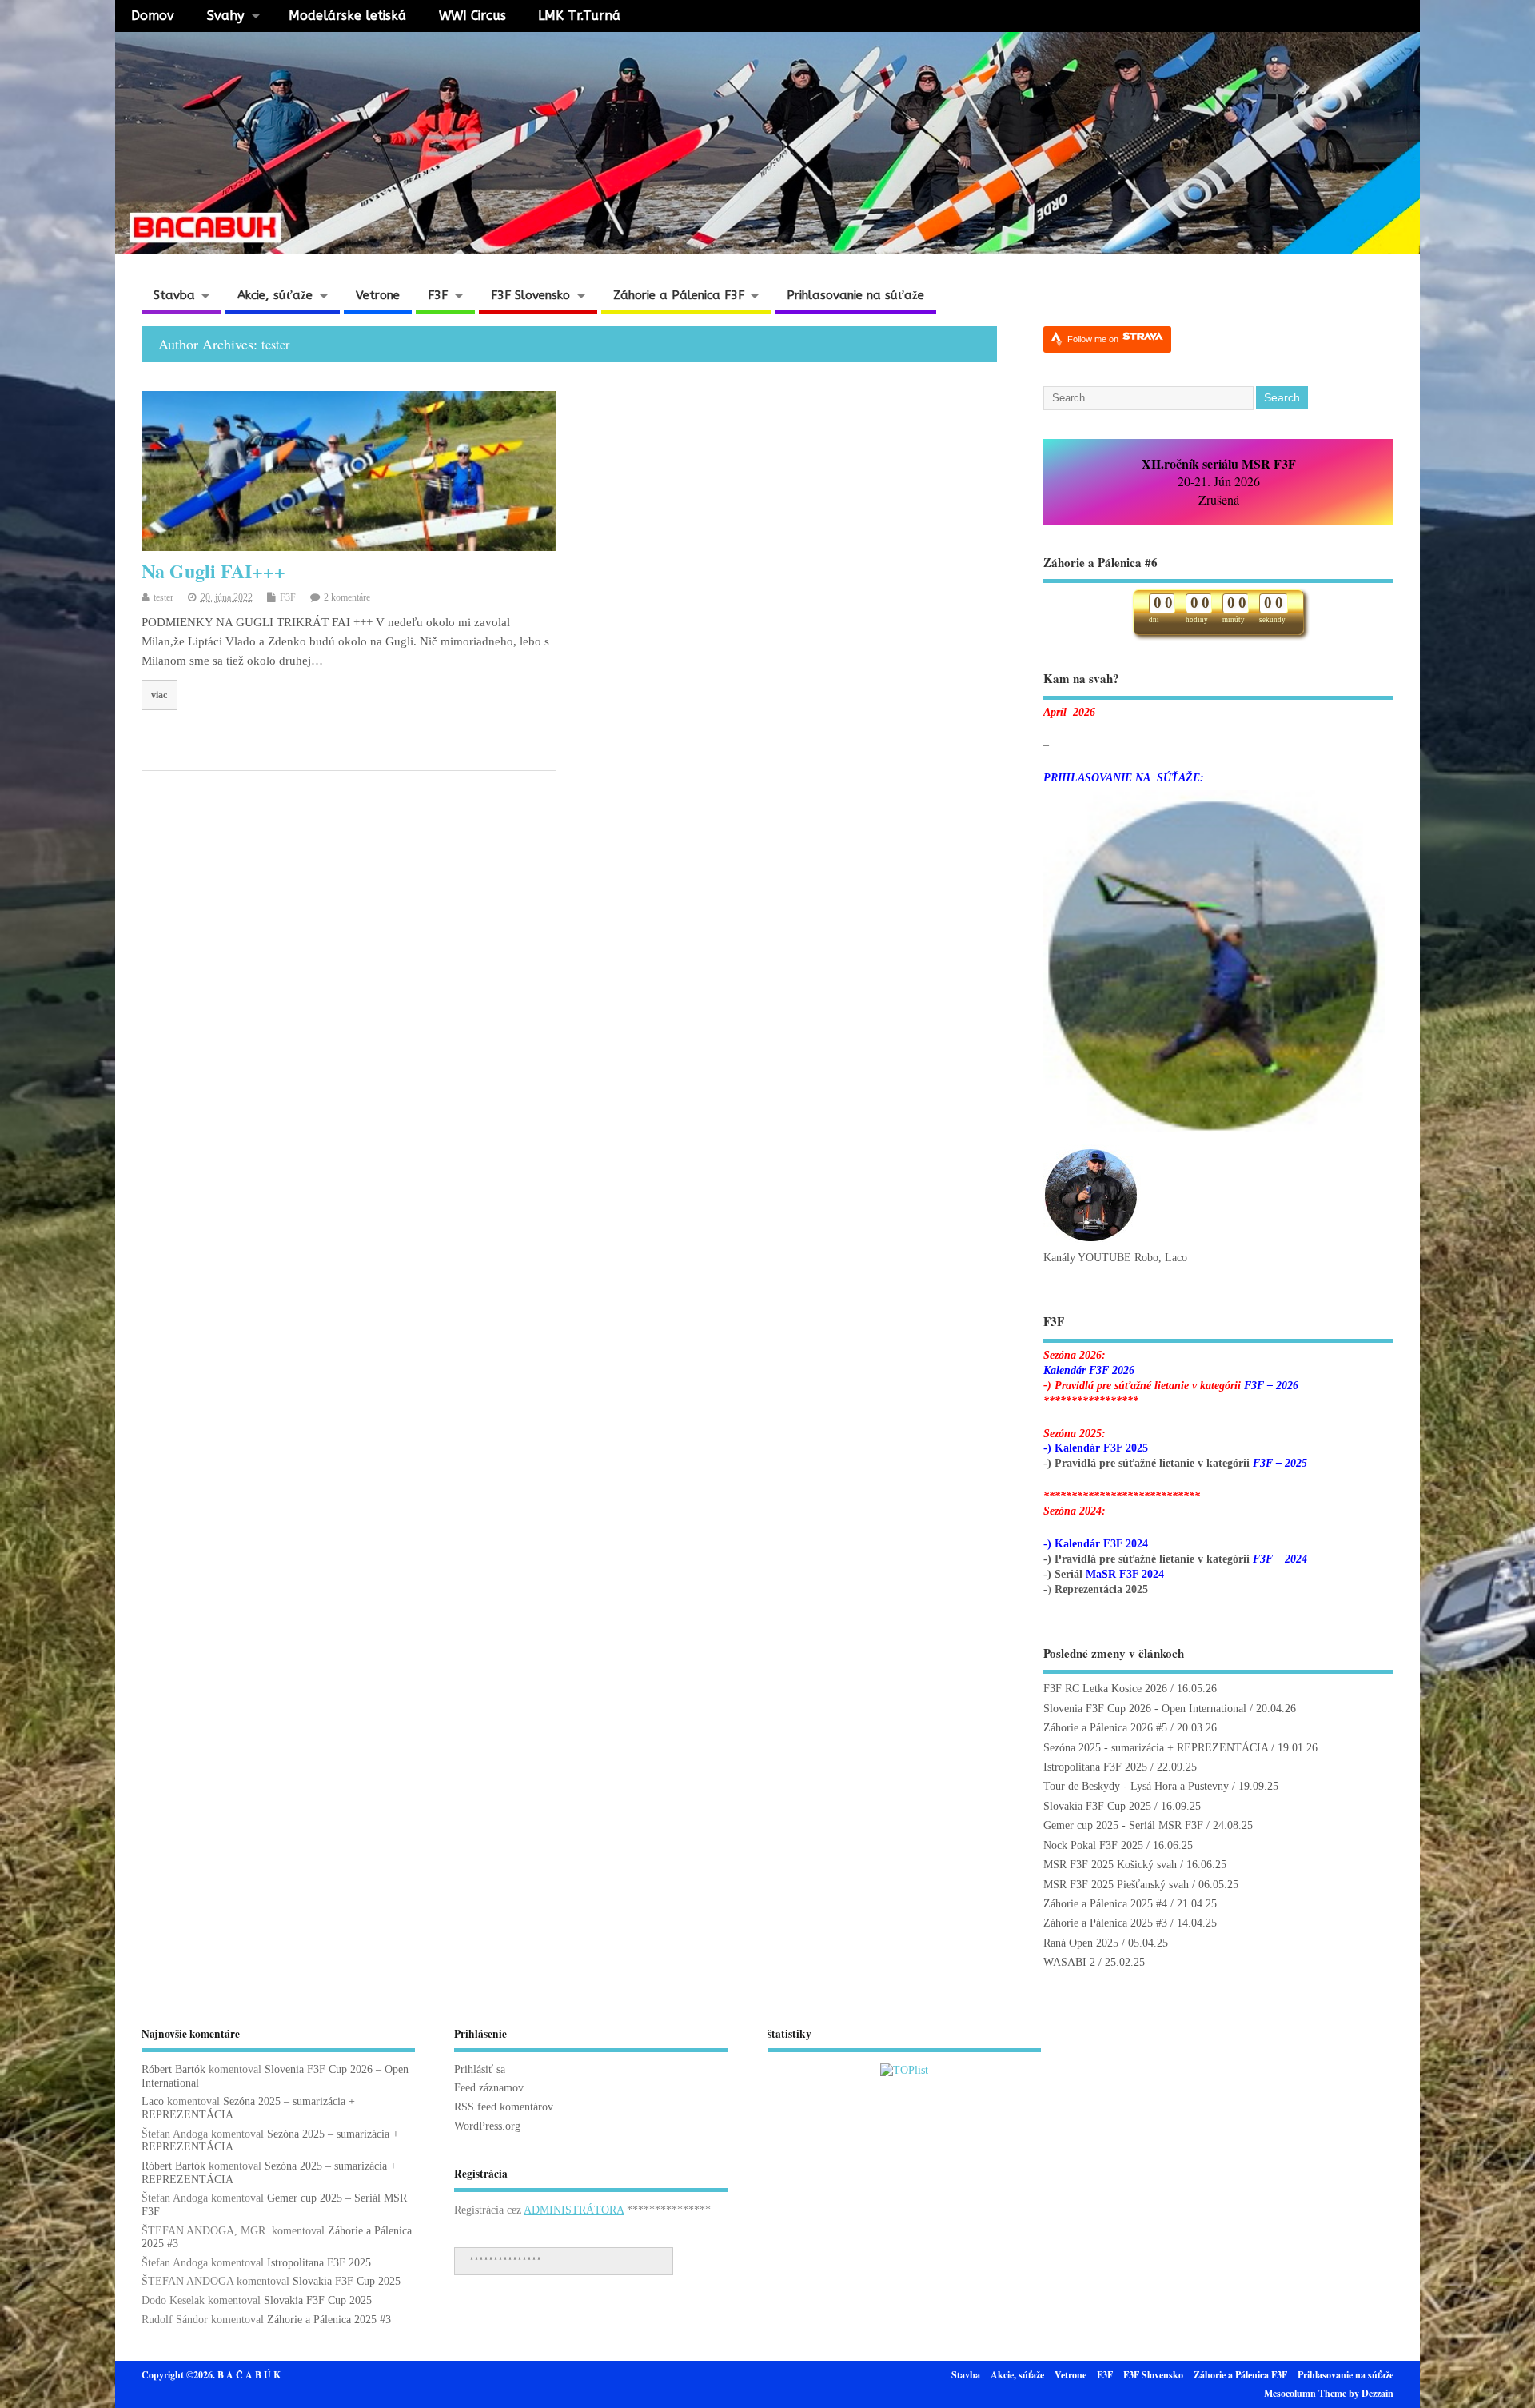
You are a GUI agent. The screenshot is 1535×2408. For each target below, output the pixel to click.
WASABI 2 (1069, 1962)
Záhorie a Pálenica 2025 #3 (1105, 1923)
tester (275, 345)
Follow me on (1094, 339)
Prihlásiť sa (480, 2069)
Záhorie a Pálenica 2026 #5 (1105, 1728)
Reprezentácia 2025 (1101, 1589)
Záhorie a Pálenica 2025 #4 (1105, 1904)
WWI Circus (472, 16)
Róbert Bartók (173, 2069)
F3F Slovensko (530, 295)
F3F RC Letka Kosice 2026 (1105, 1689)
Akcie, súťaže (275, 295)
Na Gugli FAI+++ (213, 571)
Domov (153, 16)
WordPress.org (487, 2126)
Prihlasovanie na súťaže (855, 295)
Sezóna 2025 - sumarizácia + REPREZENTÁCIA (1156, 1748)
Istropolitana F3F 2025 (1095, 1767)
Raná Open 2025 (1081, 1943)
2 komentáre (347, 597)
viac (159, 695)
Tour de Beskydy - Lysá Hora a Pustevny (1136, 1786)
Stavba (174, 295)
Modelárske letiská (347, 16)
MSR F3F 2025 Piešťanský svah (1116, 1885)
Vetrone (378, 295)
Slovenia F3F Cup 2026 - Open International (1145, 1709)
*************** (505, 2260)
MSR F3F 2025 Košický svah (1110, 1865)
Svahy (225, 16)
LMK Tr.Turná (579, 16)
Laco (153, 2101)
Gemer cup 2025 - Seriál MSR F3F (1123, 1825)
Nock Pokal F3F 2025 (1093, 1845)
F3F (438, 295)
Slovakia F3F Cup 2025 (1097, 1806)
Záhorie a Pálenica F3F (679, 295)
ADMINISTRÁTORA (574, 2210)
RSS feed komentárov (504, 2107)
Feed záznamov (489, 2088)
